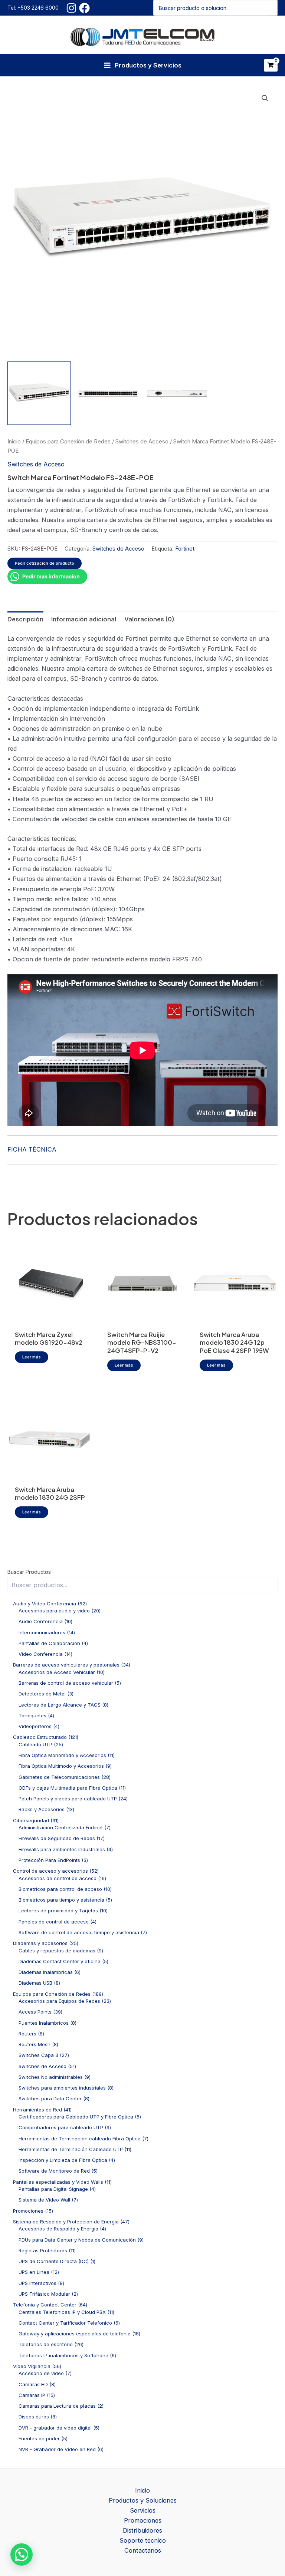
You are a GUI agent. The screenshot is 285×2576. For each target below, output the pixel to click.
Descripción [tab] (25, 619)
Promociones (143, 2520)
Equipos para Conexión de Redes (68, 441)
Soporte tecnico (143, 2540)
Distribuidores (142, 2530)
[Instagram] (71, 8)
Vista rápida (50, 1318)
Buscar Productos (29, 1572)
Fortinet (185, 549)
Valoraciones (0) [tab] (149, 619)
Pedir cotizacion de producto (45, 563)
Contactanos (143, 2550)
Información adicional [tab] (84, 619)
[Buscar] (272, 8)
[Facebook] (84, 8)
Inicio (14, 441)
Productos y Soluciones (143, 2500)
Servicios (143, 2510)
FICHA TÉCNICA (32, 1149)
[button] (265, 98)
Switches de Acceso (142, 441)
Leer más (32, 1357)
